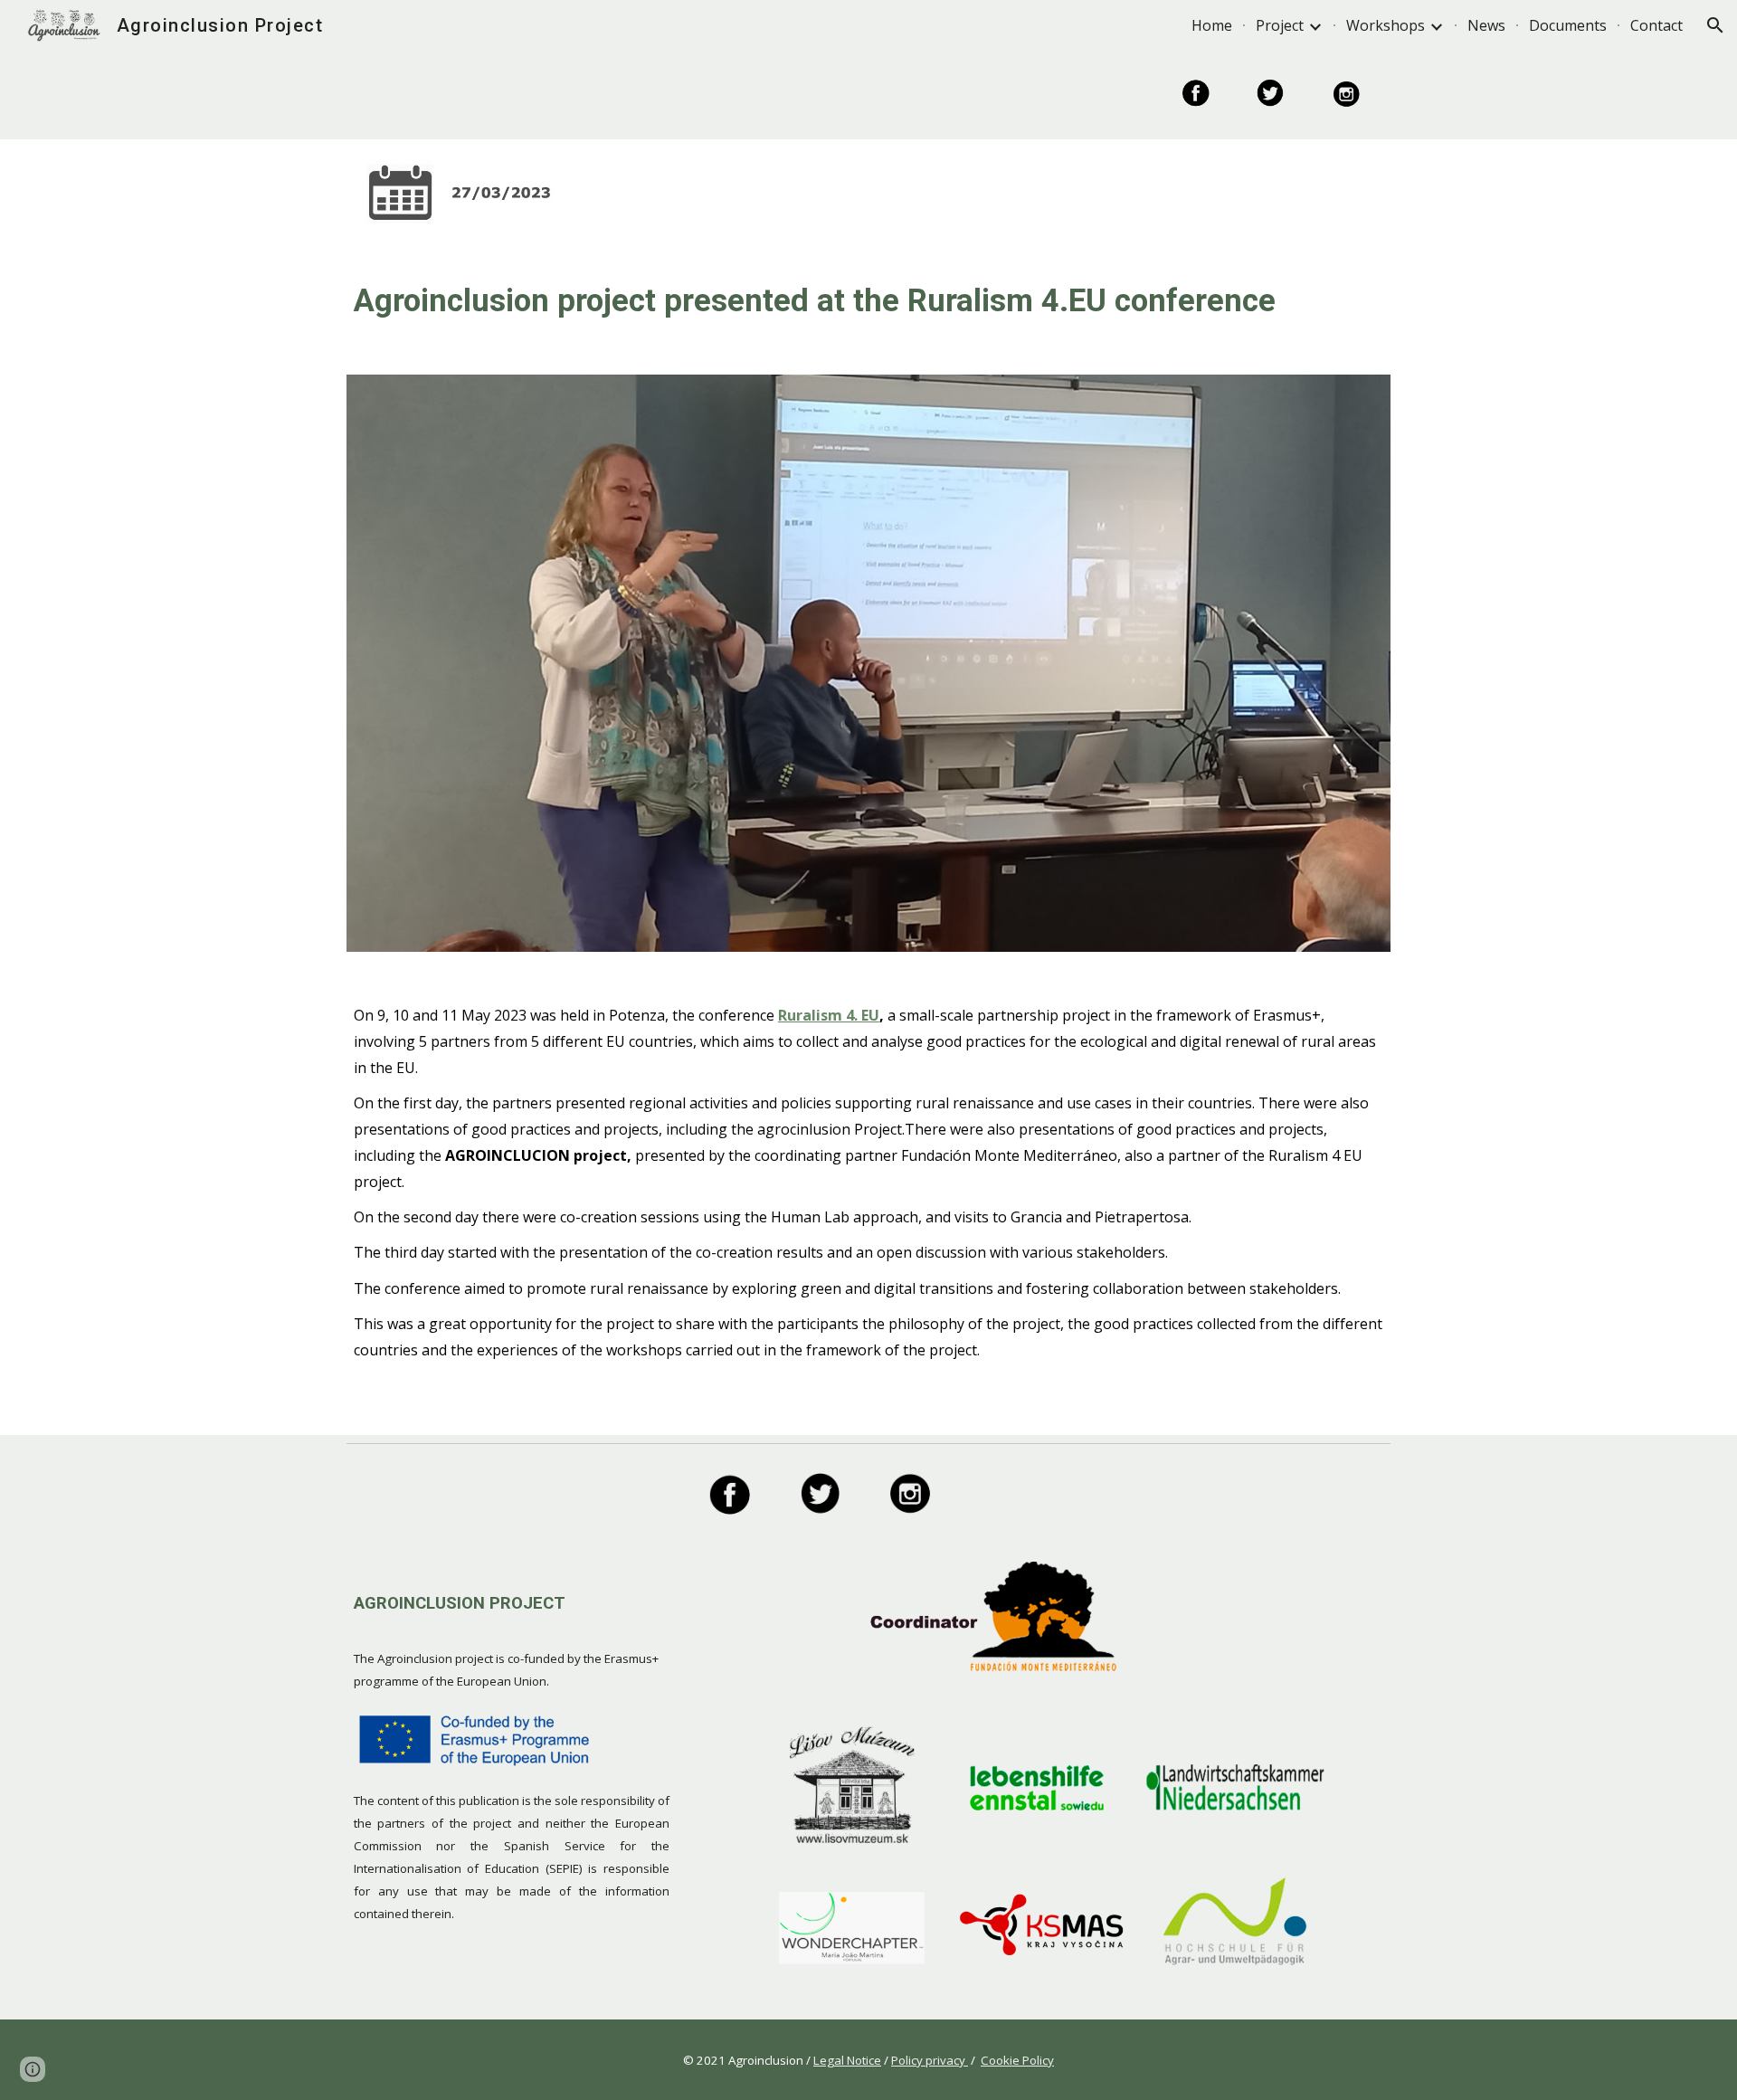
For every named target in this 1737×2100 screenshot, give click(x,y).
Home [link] (1212, 25)
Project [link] (1280, 25)
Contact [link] (1656, 25)
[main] (868, 300)
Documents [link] (1568, 25)
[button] (1715, 25)
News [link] (1486, 25)
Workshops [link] (1386, 25)
